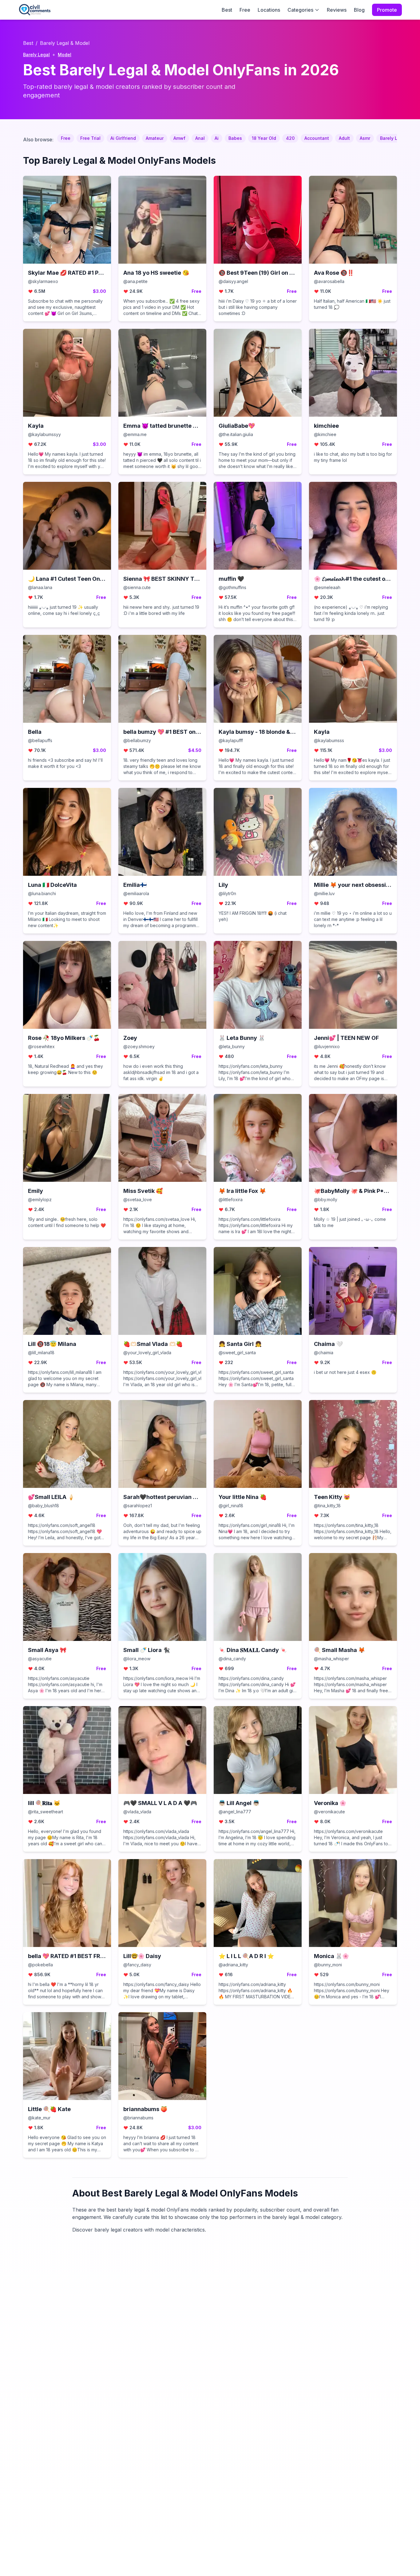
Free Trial (90, 138)
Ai (217, 138)
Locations (269, 10)
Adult (344, 138)
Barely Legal (36, 55)
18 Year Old (264, 138)
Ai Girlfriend (123, 138)
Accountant (317, 138)
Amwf (179, 138)
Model (65, 55)
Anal (200, 138)
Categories (300, 10)
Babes (235, 138)
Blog (359, 10)
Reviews (337, 10)
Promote (387, 10)
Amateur (155, 138)
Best (227, 10)
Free (245, 10)
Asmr (365, 138)
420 (290, 138)
